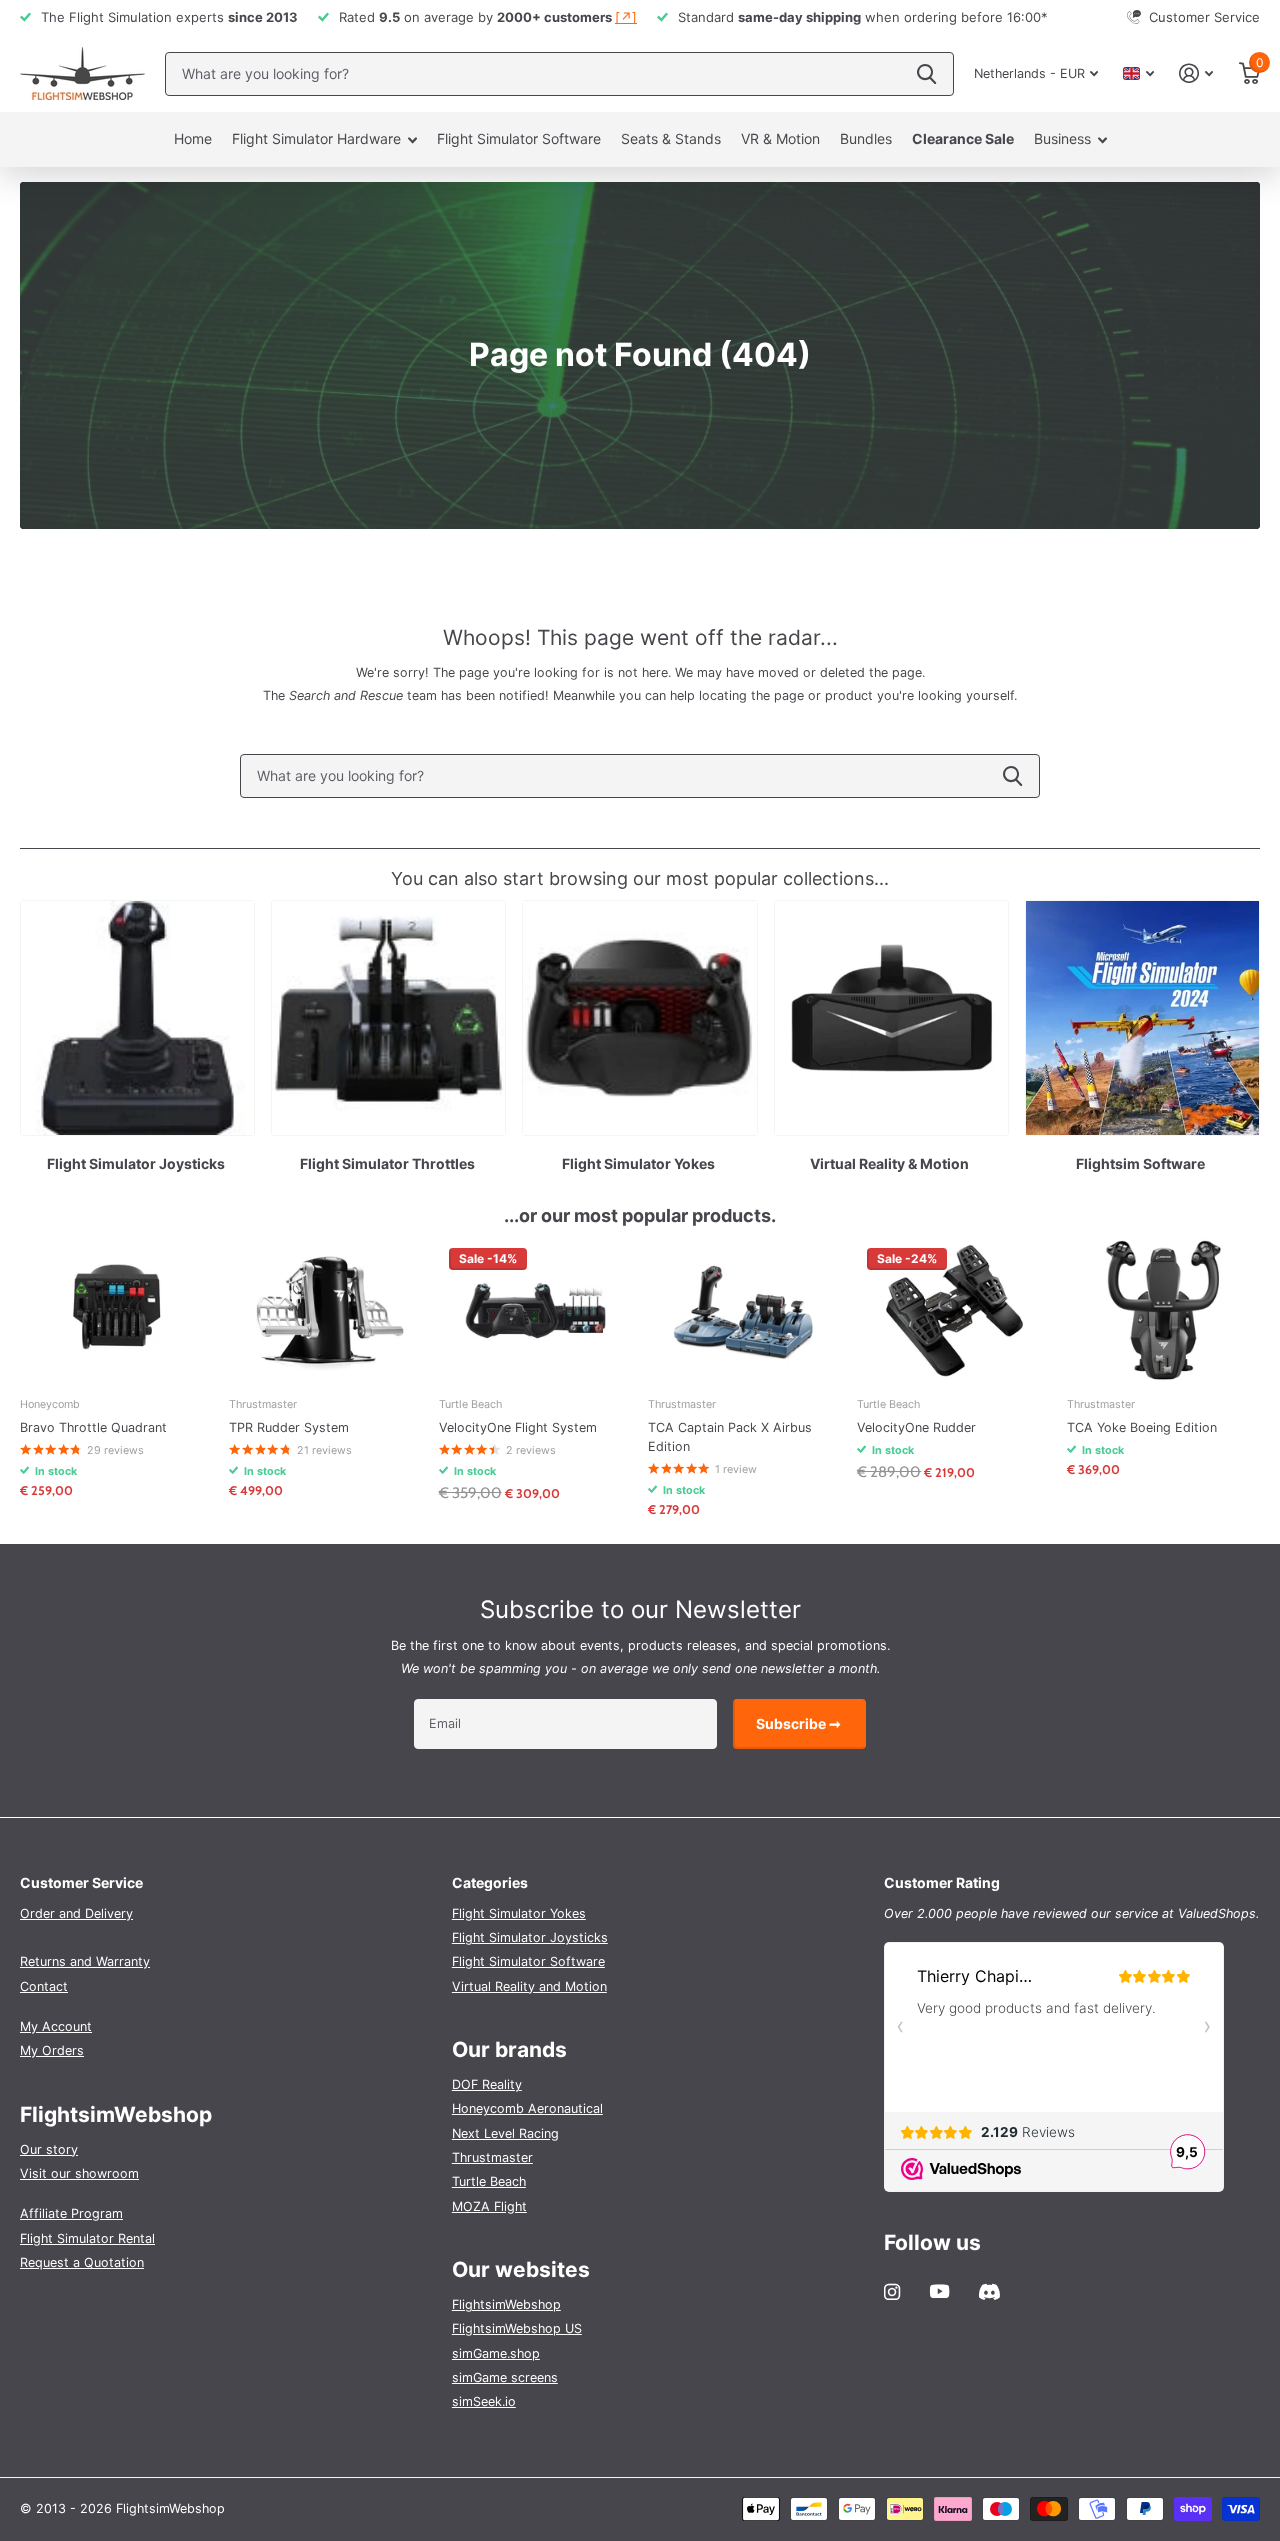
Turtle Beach (489, 2181)
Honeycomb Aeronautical (527, 2108)
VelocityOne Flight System (518, 1427)
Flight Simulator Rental (87, 2238)
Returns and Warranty (85, 1961)
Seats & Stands (671, 138)
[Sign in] (1196, 73)
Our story (49, 2149)
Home (193, 138)
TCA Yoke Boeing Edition (1142, 1427)
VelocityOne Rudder (916, 1427)
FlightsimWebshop (506, 2304)
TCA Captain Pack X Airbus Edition (730, 1437)
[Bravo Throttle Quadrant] (116, 1310)
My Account (56, 2026)
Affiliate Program (71, 2213)
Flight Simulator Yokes (519, 1913)
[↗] (626, 17)
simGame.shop (496, 2353)
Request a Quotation (82, 2262)
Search (1012, 776)
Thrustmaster (492, 2157)
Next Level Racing (505, 2133)
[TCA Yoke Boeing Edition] (1163, 1310)
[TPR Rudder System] (325, 1310)
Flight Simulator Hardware (316, 138)
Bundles (866, 138)
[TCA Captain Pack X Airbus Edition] (744, 1310)
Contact (44, 1986)
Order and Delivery (76, 1913)
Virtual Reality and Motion (529, 1986)
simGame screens (505, 2377)
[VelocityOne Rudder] (953, 1310)
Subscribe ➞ (800, 1723)
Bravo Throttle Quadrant (93, 1427)
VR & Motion (780, 138)
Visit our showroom (79, 2173)
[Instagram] (892, 2292)
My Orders (52, 2050)
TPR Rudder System (289, 1427)
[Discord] (989, 2292)
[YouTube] (939, 2292)
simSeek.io (484, 2401)
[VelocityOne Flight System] (535, 1310)
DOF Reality (487, 2084)
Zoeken (926, 74)
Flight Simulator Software (519, 138)
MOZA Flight (489, 2206)
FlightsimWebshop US (517, 2328)
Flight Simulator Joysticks (530, 1937)
